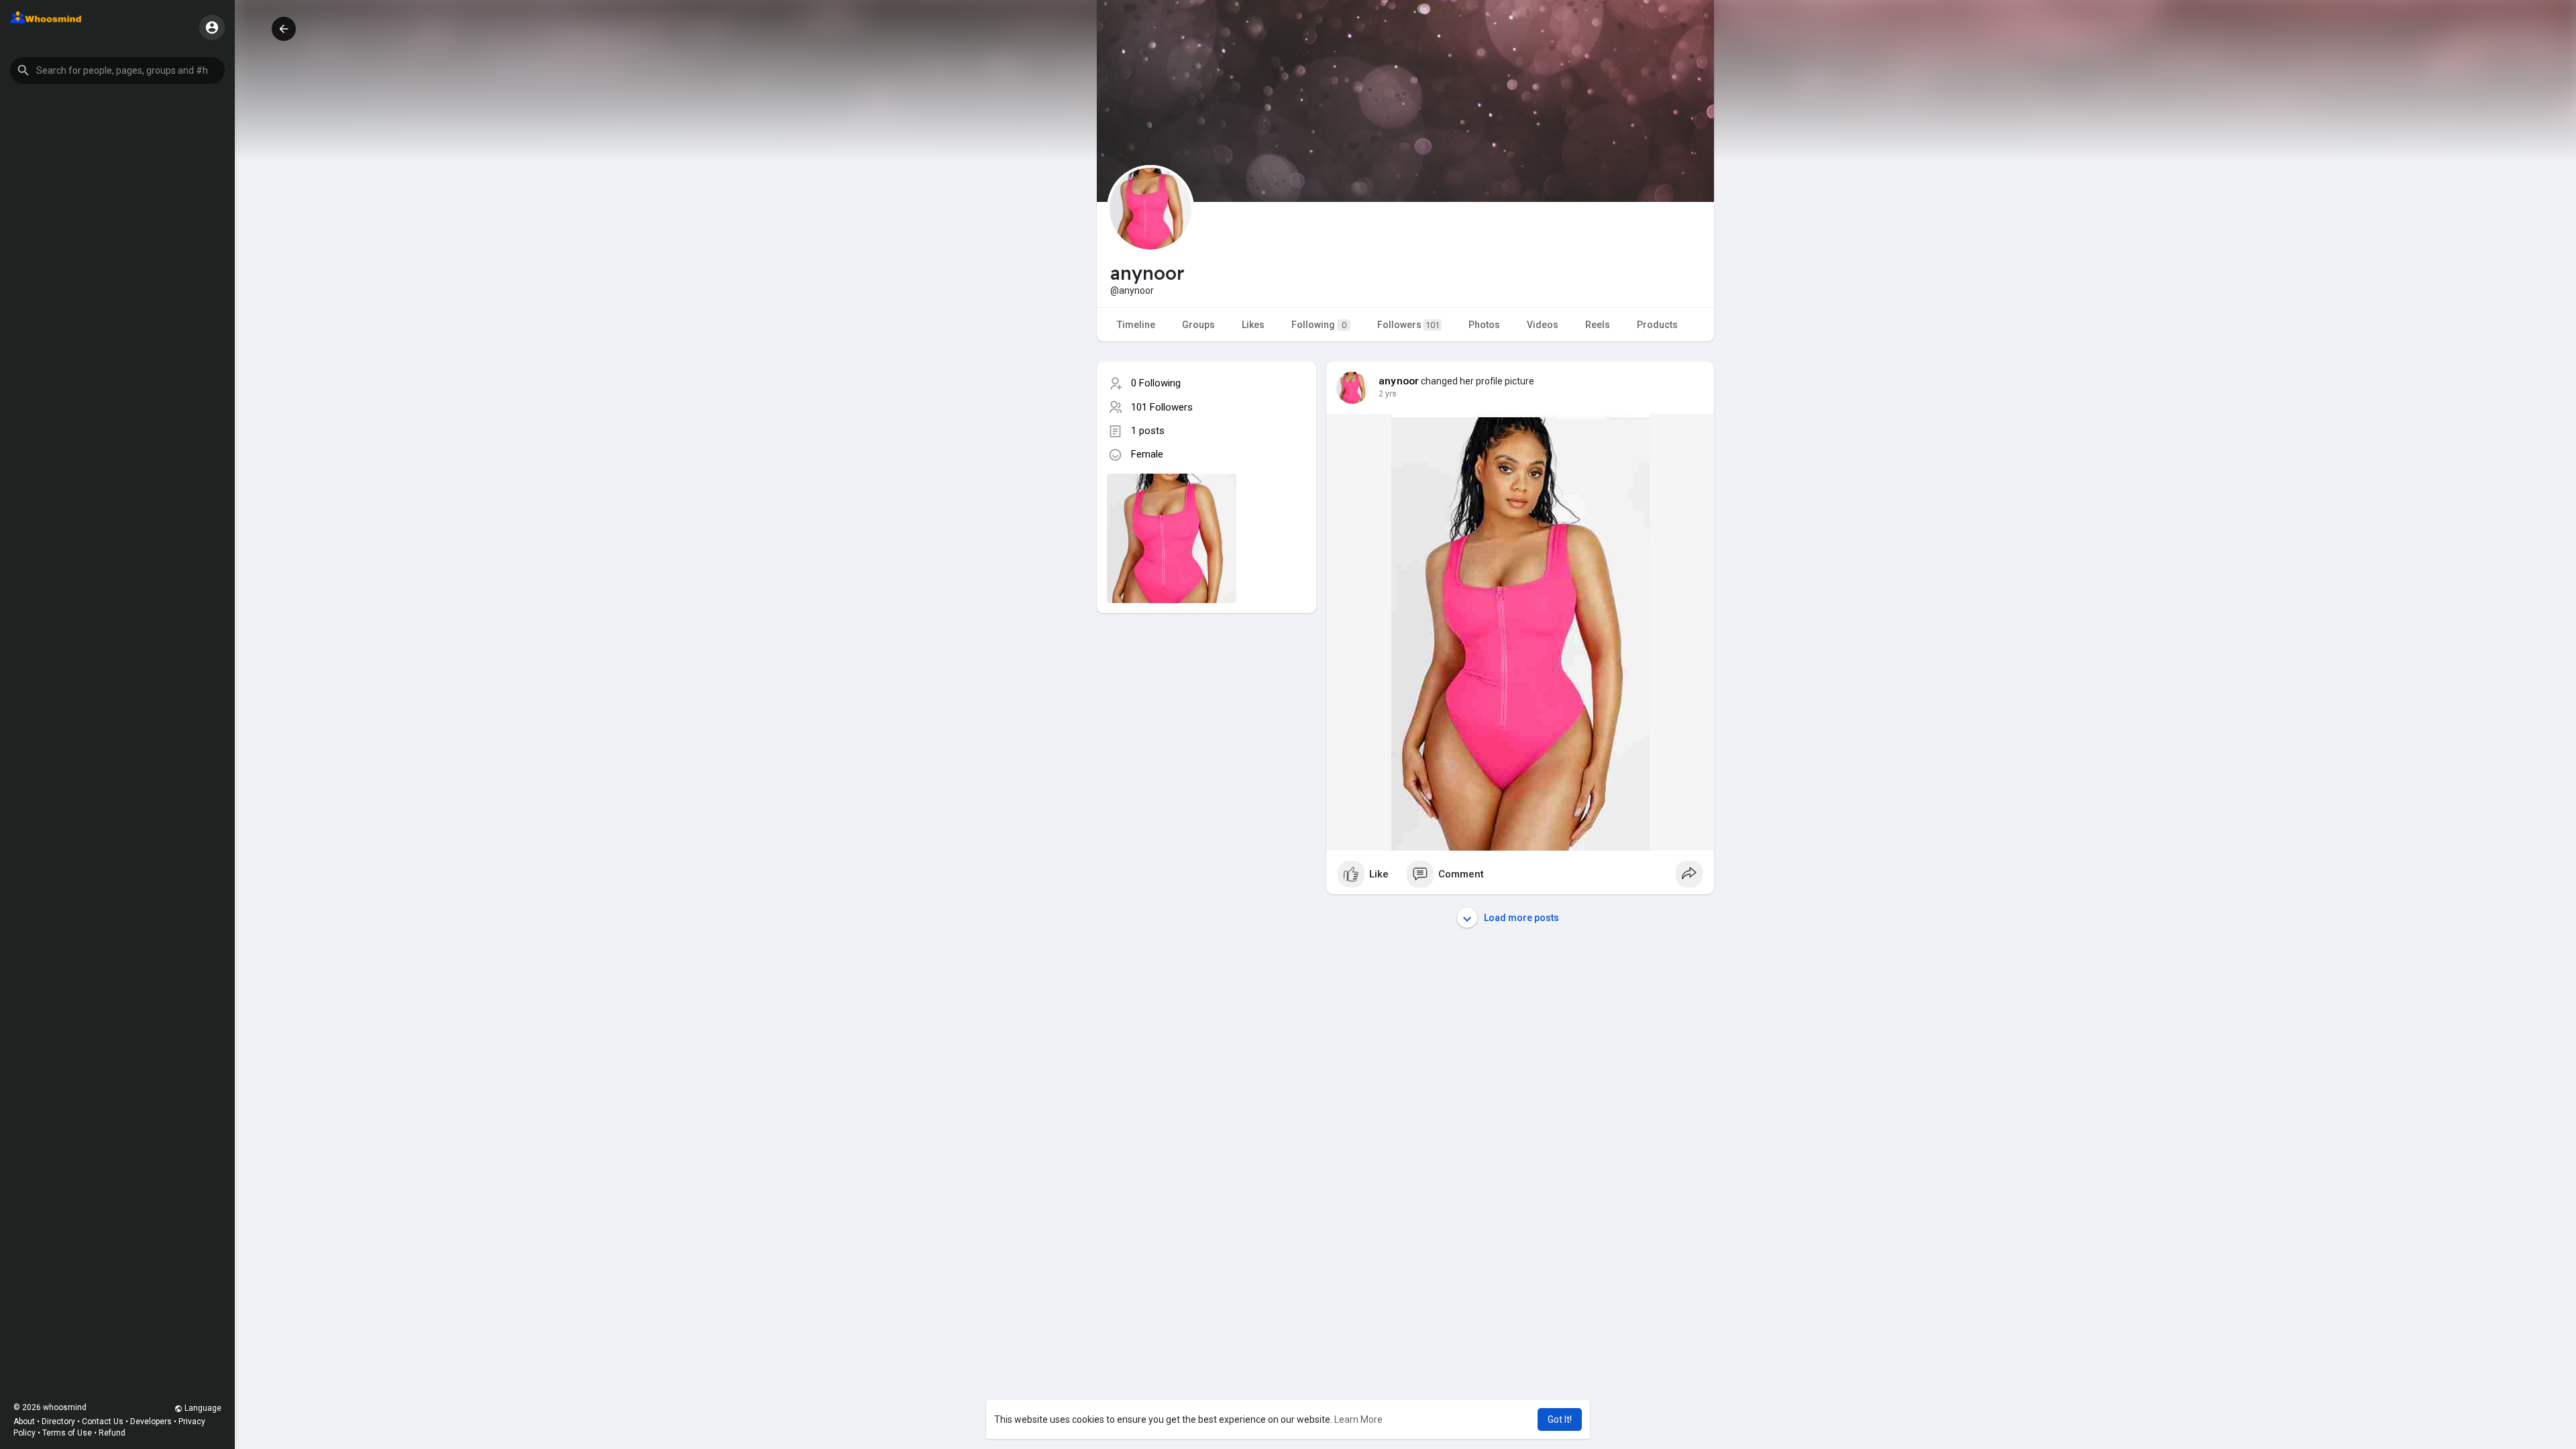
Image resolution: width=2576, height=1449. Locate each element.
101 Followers (1162, 407)
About (24, 1421)
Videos (1543, 325)
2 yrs (1388, 394)
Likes (1253, 325)
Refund (112, 1433)
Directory (58, 1421)
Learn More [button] (1358, 1419)
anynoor (1399, 381)
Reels (1598, 325)
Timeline (1136, 325)
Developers (151, 1421)
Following (1319, 325)
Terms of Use (67, 1433)
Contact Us (103, 1421)
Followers (1408, 325)
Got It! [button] (1560, 1419)
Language (202, 1408)
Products (1657, 325)
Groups (1198, 325)
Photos (1484, 325)
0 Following (1156, 383)
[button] (117, 70)
